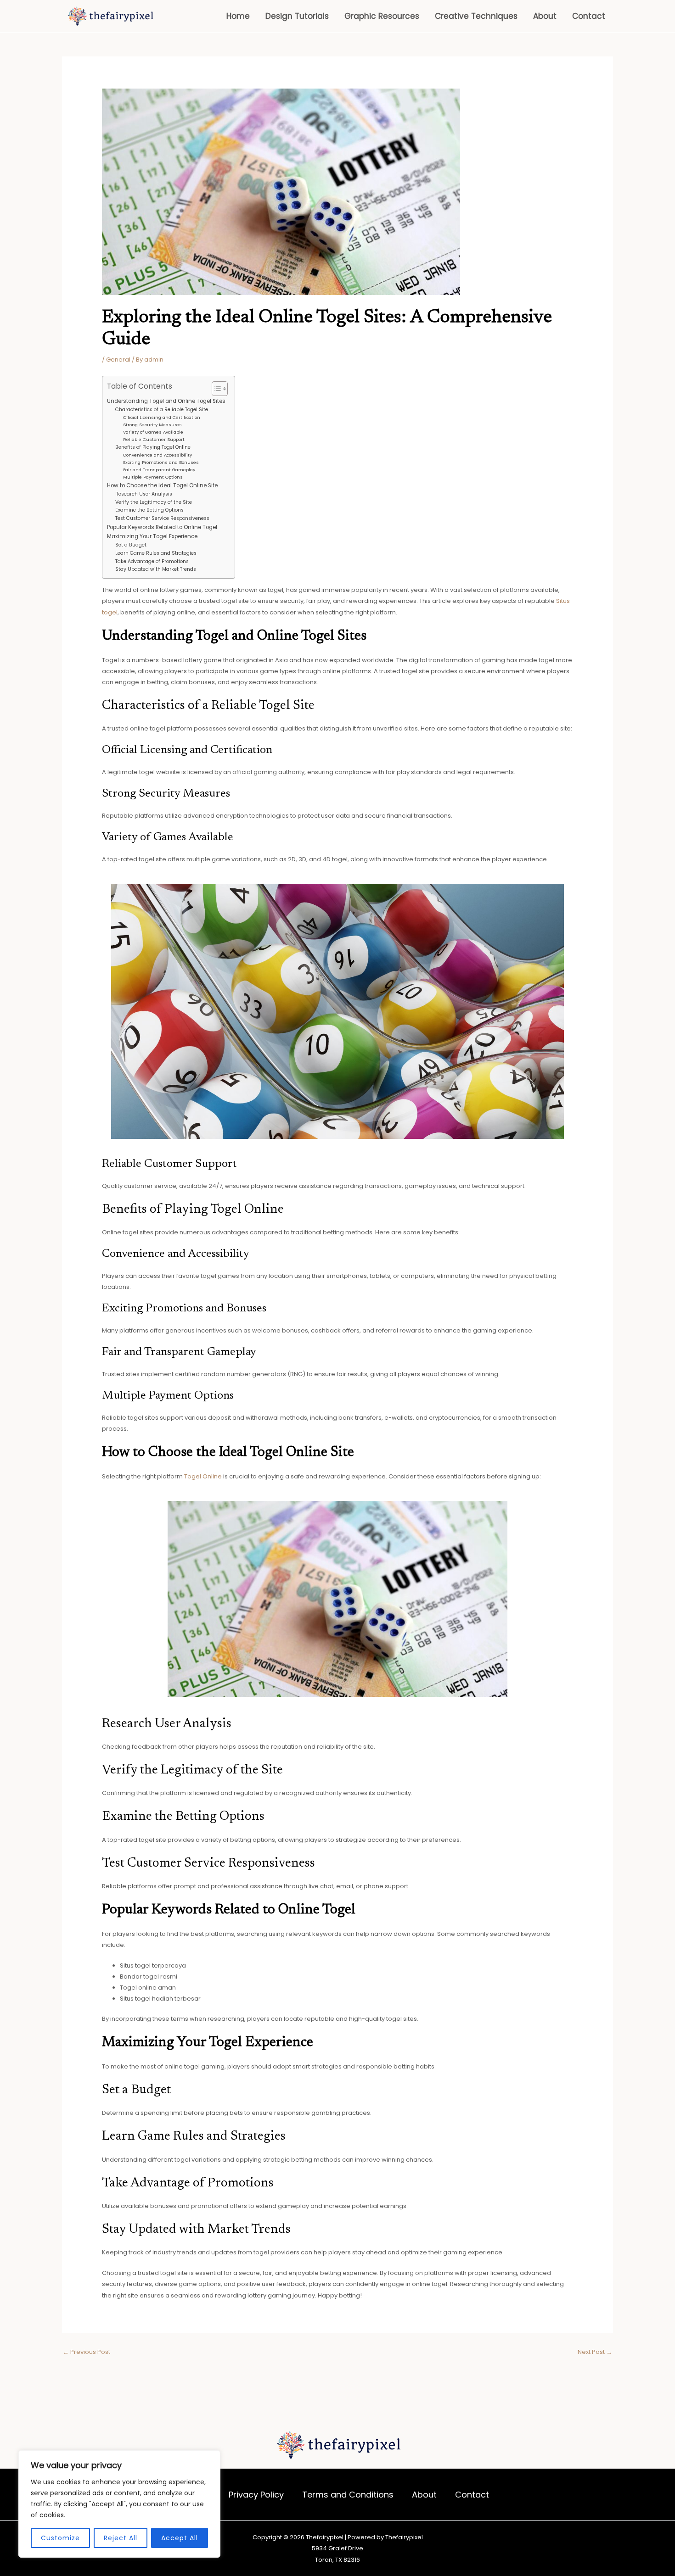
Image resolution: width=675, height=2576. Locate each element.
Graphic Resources (382, 16)
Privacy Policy (256, 2495)
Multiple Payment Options (153, 477)
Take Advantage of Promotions (152, 561)
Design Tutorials (297, 16)
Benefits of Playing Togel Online (153, 447)
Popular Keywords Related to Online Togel (162, 527)
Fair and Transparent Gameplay (159, 470)
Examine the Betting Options (149, 510)
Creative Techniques (476, 16)
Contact (589, 16)
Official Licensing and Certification (162, 417)
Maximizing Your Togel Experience (152, 536)
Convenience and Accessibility (157, 455)
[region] (119, 2504)
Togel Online (203, 1476)
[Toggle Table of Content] (215, 389)
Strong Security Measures (152, 425)
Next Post (595, 2352)
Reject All (121, 2538)
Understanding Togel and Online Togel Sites (166, 401)
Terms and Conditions (348, 2495)
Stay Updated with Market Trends (156, 569)
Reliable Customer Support (154, 439)
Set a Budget (131, 545)
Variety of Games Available (153, 432)
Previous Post (87, 2352)
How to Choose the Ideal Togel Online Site (162, 485)
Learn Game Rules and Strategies (156, 553)
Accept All (180, 2538)
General (118, 360)
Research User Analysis (144, 494)
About (545, 16)
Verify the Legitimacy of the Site (154, 502)
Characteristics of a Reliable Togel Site (162, 410)
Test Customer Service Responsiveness (162, 518)
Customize (60, 2538)
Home (238, 16)
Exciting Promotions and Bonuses (161, 462)
